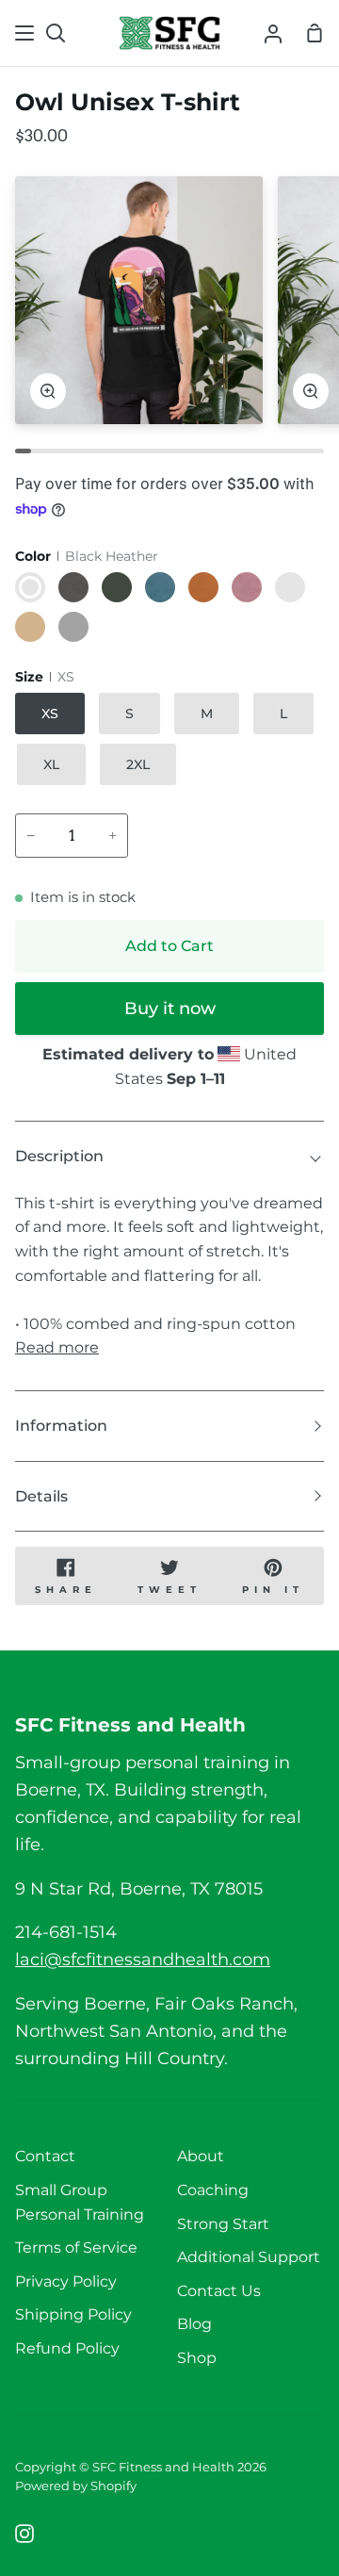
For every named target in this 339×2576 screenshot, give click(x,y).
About (201, 2156)
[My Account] (273, 33)
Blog (194, 2324)
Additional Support (249, 2257)
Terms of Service (76, 2248)
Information (61, 1426)
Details (41, 1496)
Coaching (213, 2190)
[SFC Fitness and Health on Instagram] (24, 2534)
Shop (197, 2358)
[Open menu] (25, 33)
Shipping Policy (73, 2314)
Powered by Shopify (76, 2486)
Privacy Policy (66, 2281)
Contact (45, 2156)
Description (59, 1156)
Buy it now (170, 1009)
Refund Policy (67, 2348)
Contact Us (219, 2291)
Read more (57, 1347)
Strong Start (223, 2224)
